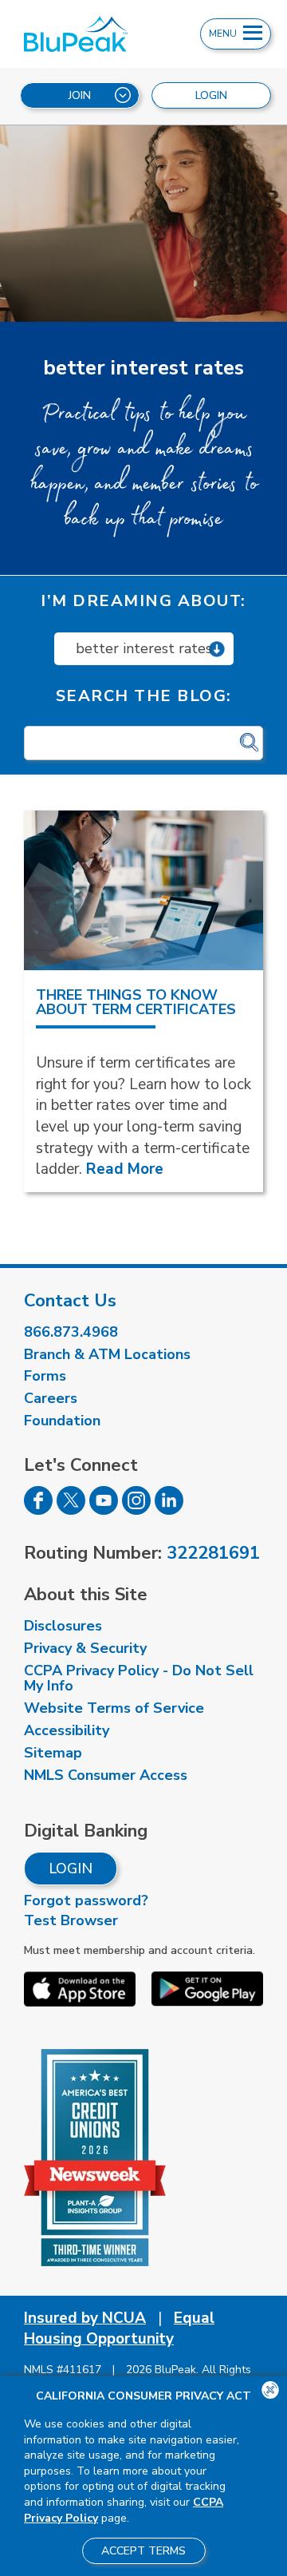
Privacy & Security (85, 1648)
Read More (125, 1169)
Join (80, 95)
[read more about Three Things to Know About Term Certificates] (143, 890)
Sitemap (53, 1753)
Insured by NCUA (85, 2318)
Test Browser (71, 1920)
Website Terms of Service (114, 1708)
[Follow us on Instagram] (136, 1510)
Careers (51, 1398)
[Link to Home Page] (86, 34)
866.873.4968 (71, 1332)
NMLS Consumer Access (106, 1775)
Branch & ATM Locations (107, 1354)
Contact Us (70, 1301)
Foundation (62, 1421)
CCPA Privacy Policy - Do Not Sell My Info (139, 1678)
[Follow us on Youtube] (104, 1510)
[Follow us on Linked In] (169, 1510)
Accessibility (67, 1730)
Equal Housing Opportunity (119, 2329)
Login (71, 1869)
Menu (224, 34)
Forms (45, 1376)
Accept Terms (143, 2551)
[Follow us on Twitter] (71, 1510)
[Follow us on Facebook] (38, 1510)
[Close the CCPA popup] (270, 2390)
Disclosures (63, 1626)
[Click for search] (249, 743)
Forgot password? (86, 1900)
